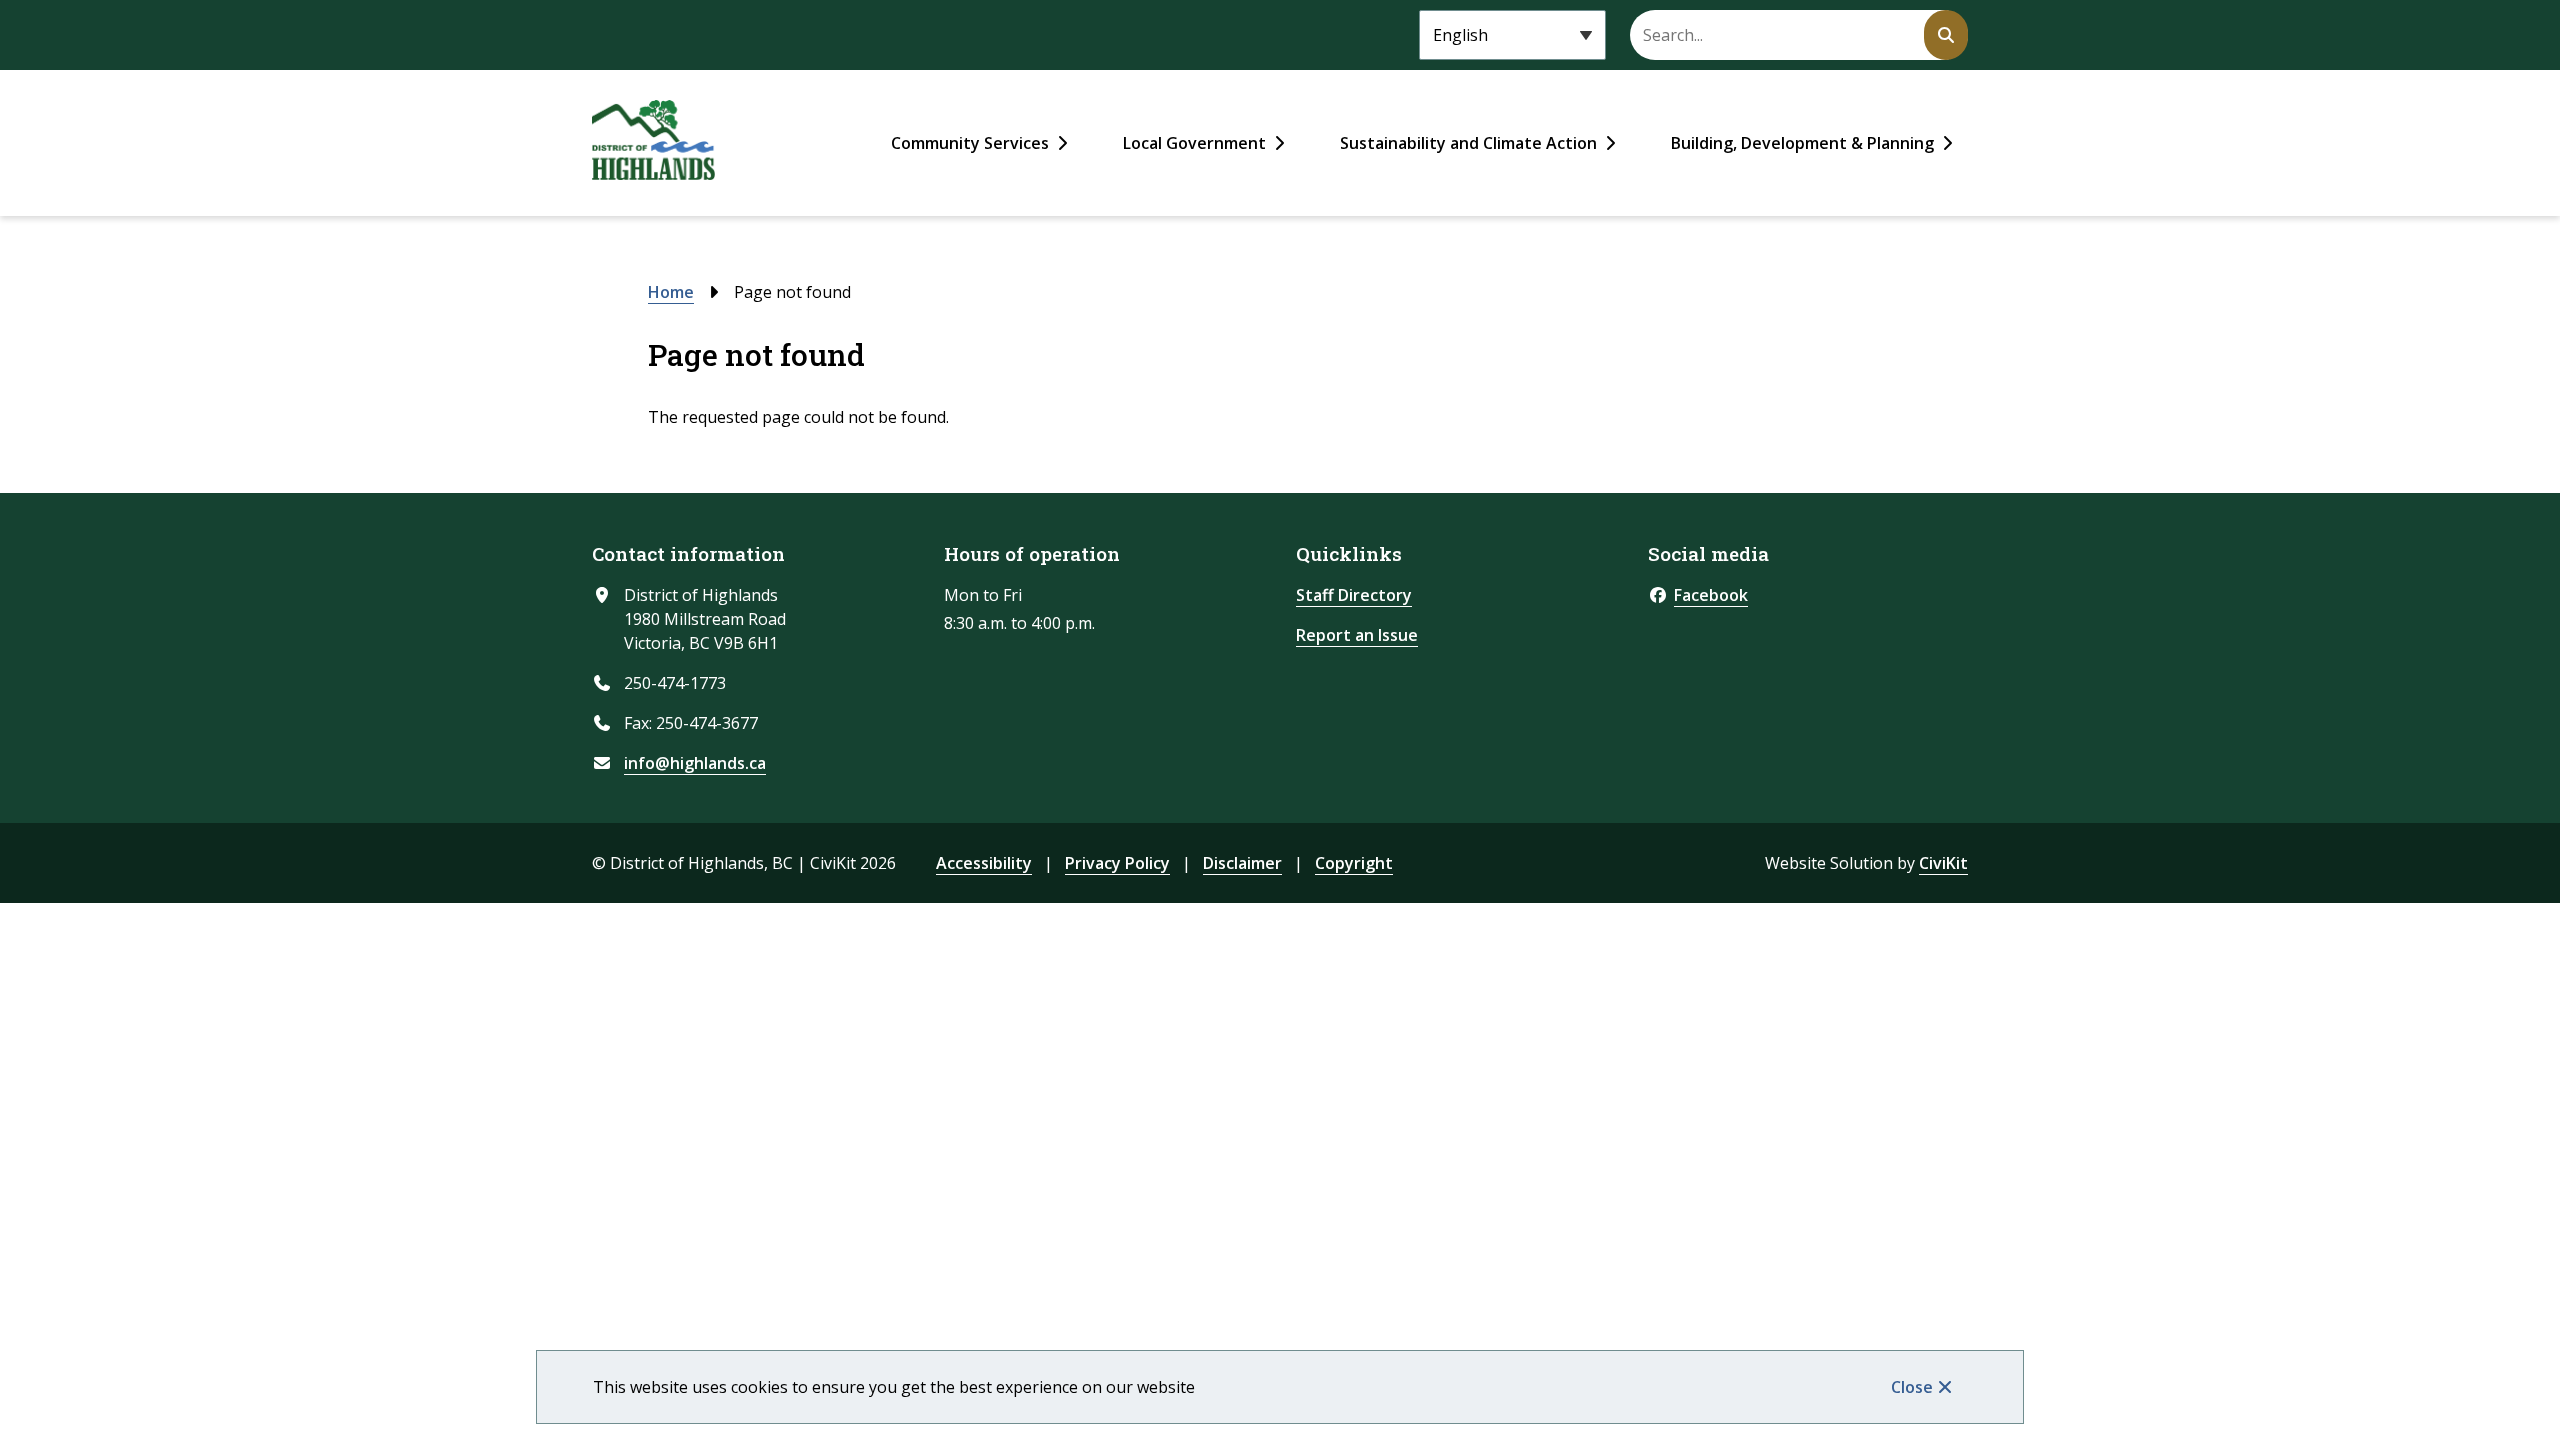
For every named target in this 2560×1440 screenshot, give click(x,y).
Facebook (1711, 595)
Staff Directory (1354, 595)
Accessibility (984, 863)
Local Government (1194, 143)
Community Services (970, 143)
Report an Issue (1357, 635)
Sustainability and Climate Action (1468, 143)
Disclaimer (1242, 863)
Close (1912, 1387)
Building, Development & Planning (1802, 143)
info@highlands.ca (695, 763)
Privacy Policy (1117, 863)
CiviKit (1943, 863)
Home (671, 292)
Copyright (1354, 863)
